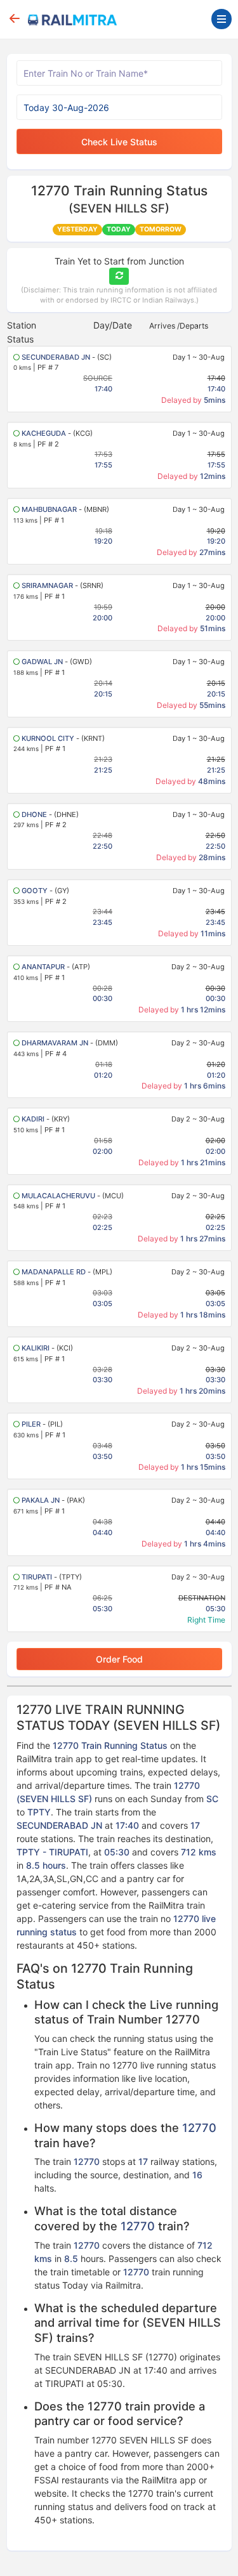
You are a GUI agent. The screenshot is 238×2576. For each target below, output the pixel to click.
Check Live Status (119, 142)
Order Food (119, 1659)
